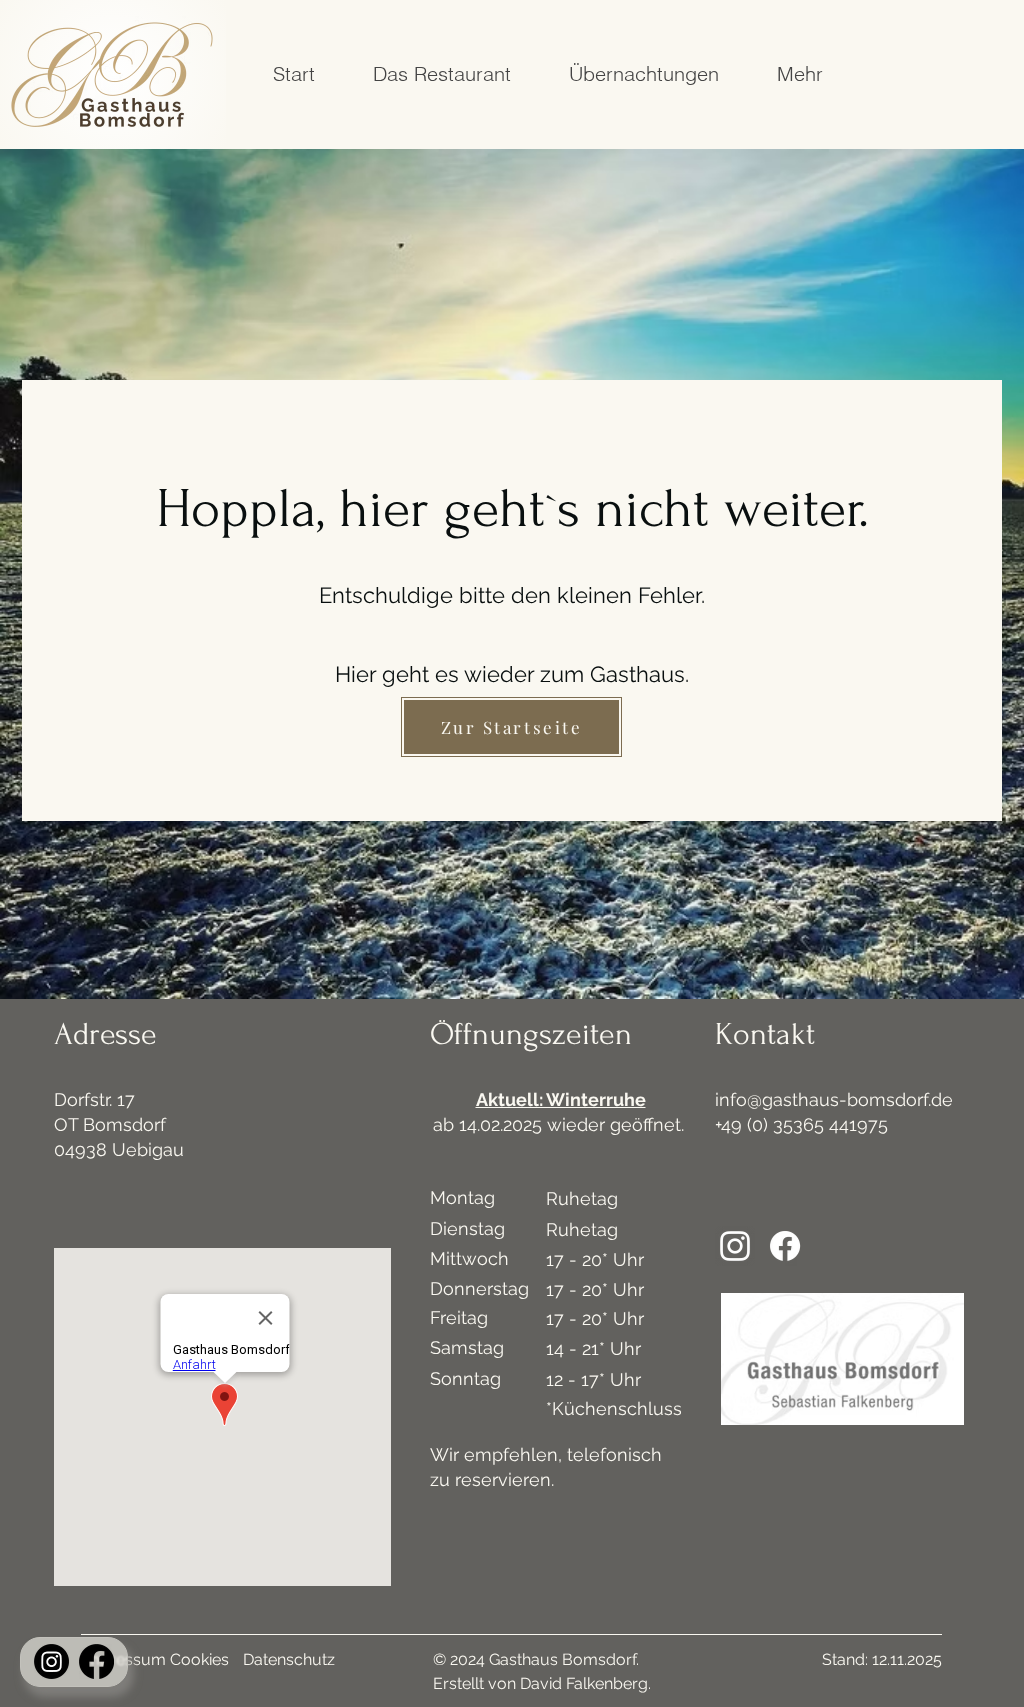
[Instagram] (51, 1661)
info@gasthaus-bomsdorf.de (834, 1099)
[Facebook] (96, 1661)
